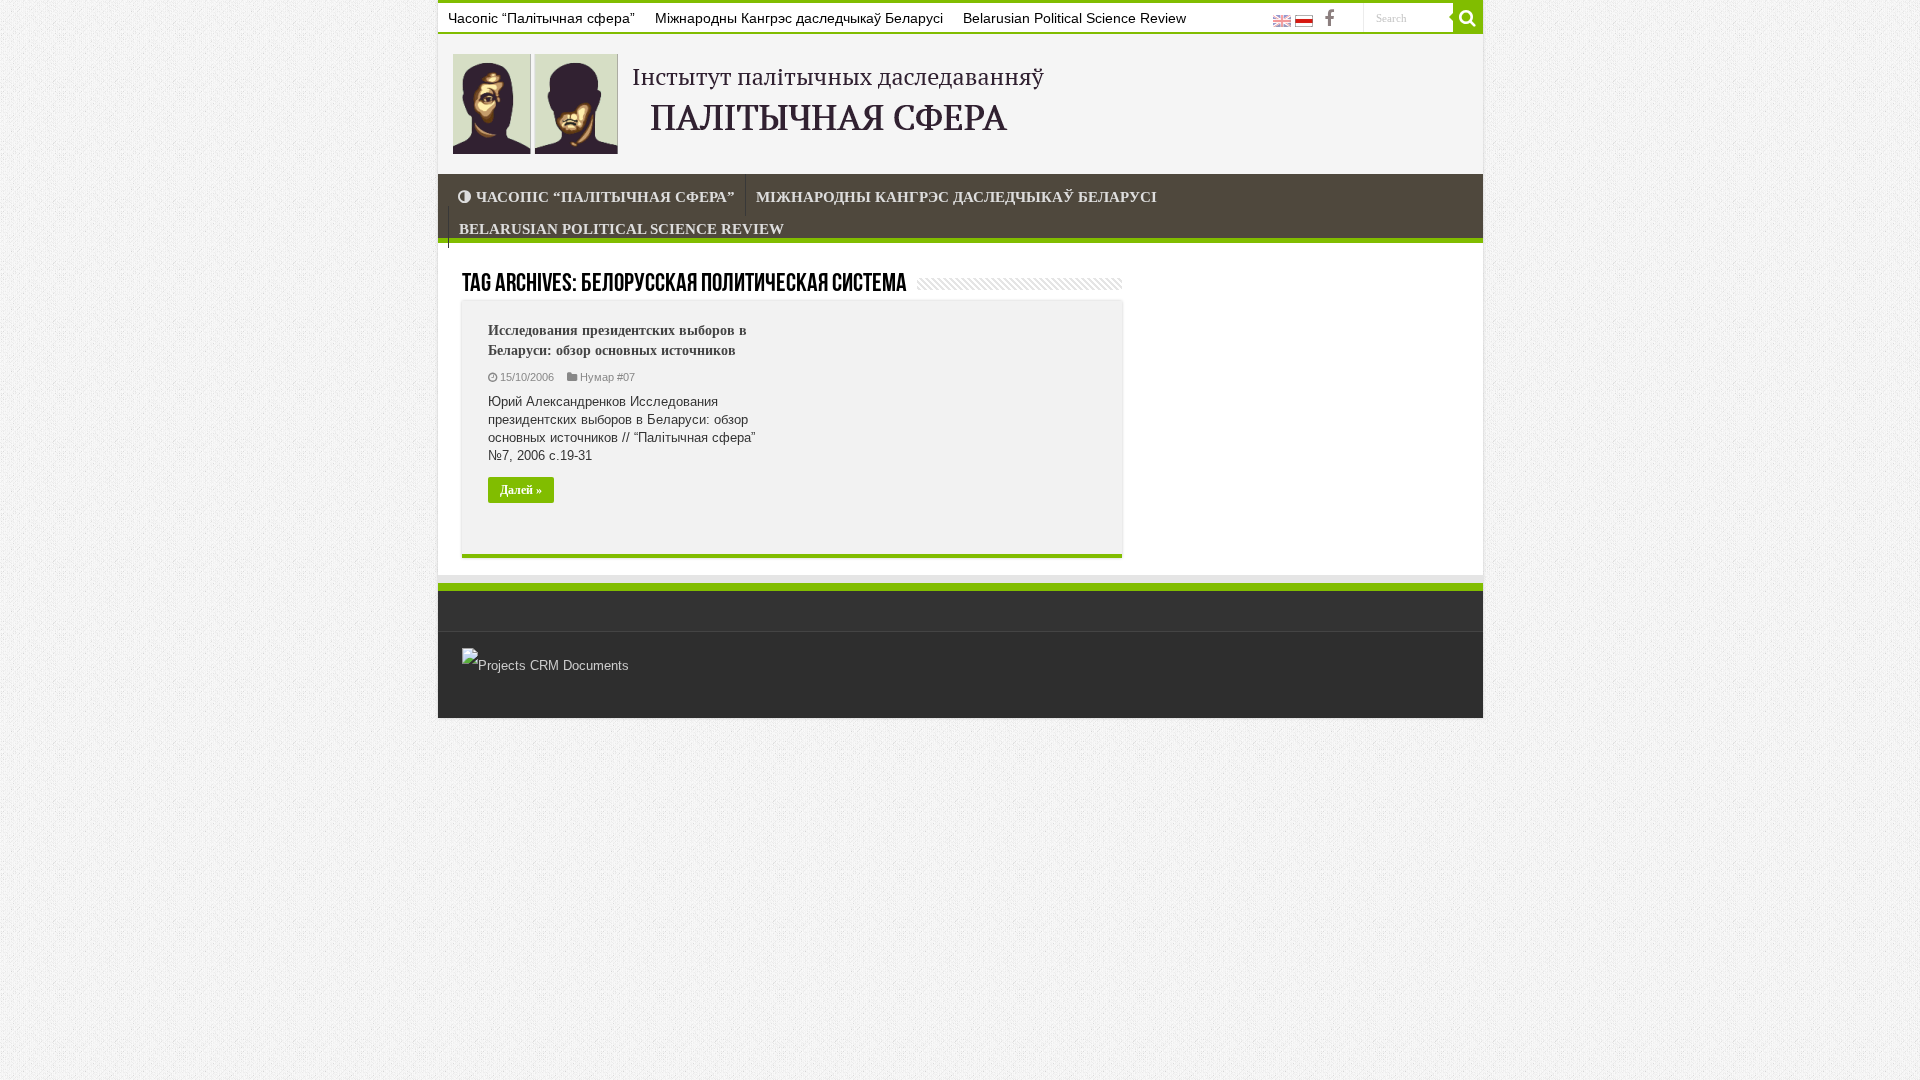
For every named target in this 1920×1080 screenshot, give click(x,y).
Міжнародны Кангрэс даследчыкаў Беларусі (799, 18)
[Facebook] (1329, 19)
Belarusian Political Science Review (1074, 18)
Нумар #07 (607, 377)
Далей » (521, 490)
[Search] (1468, 18)
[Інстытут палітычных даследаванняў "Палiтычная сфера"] (753, 100)
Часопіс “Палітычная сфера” (541, 18)
